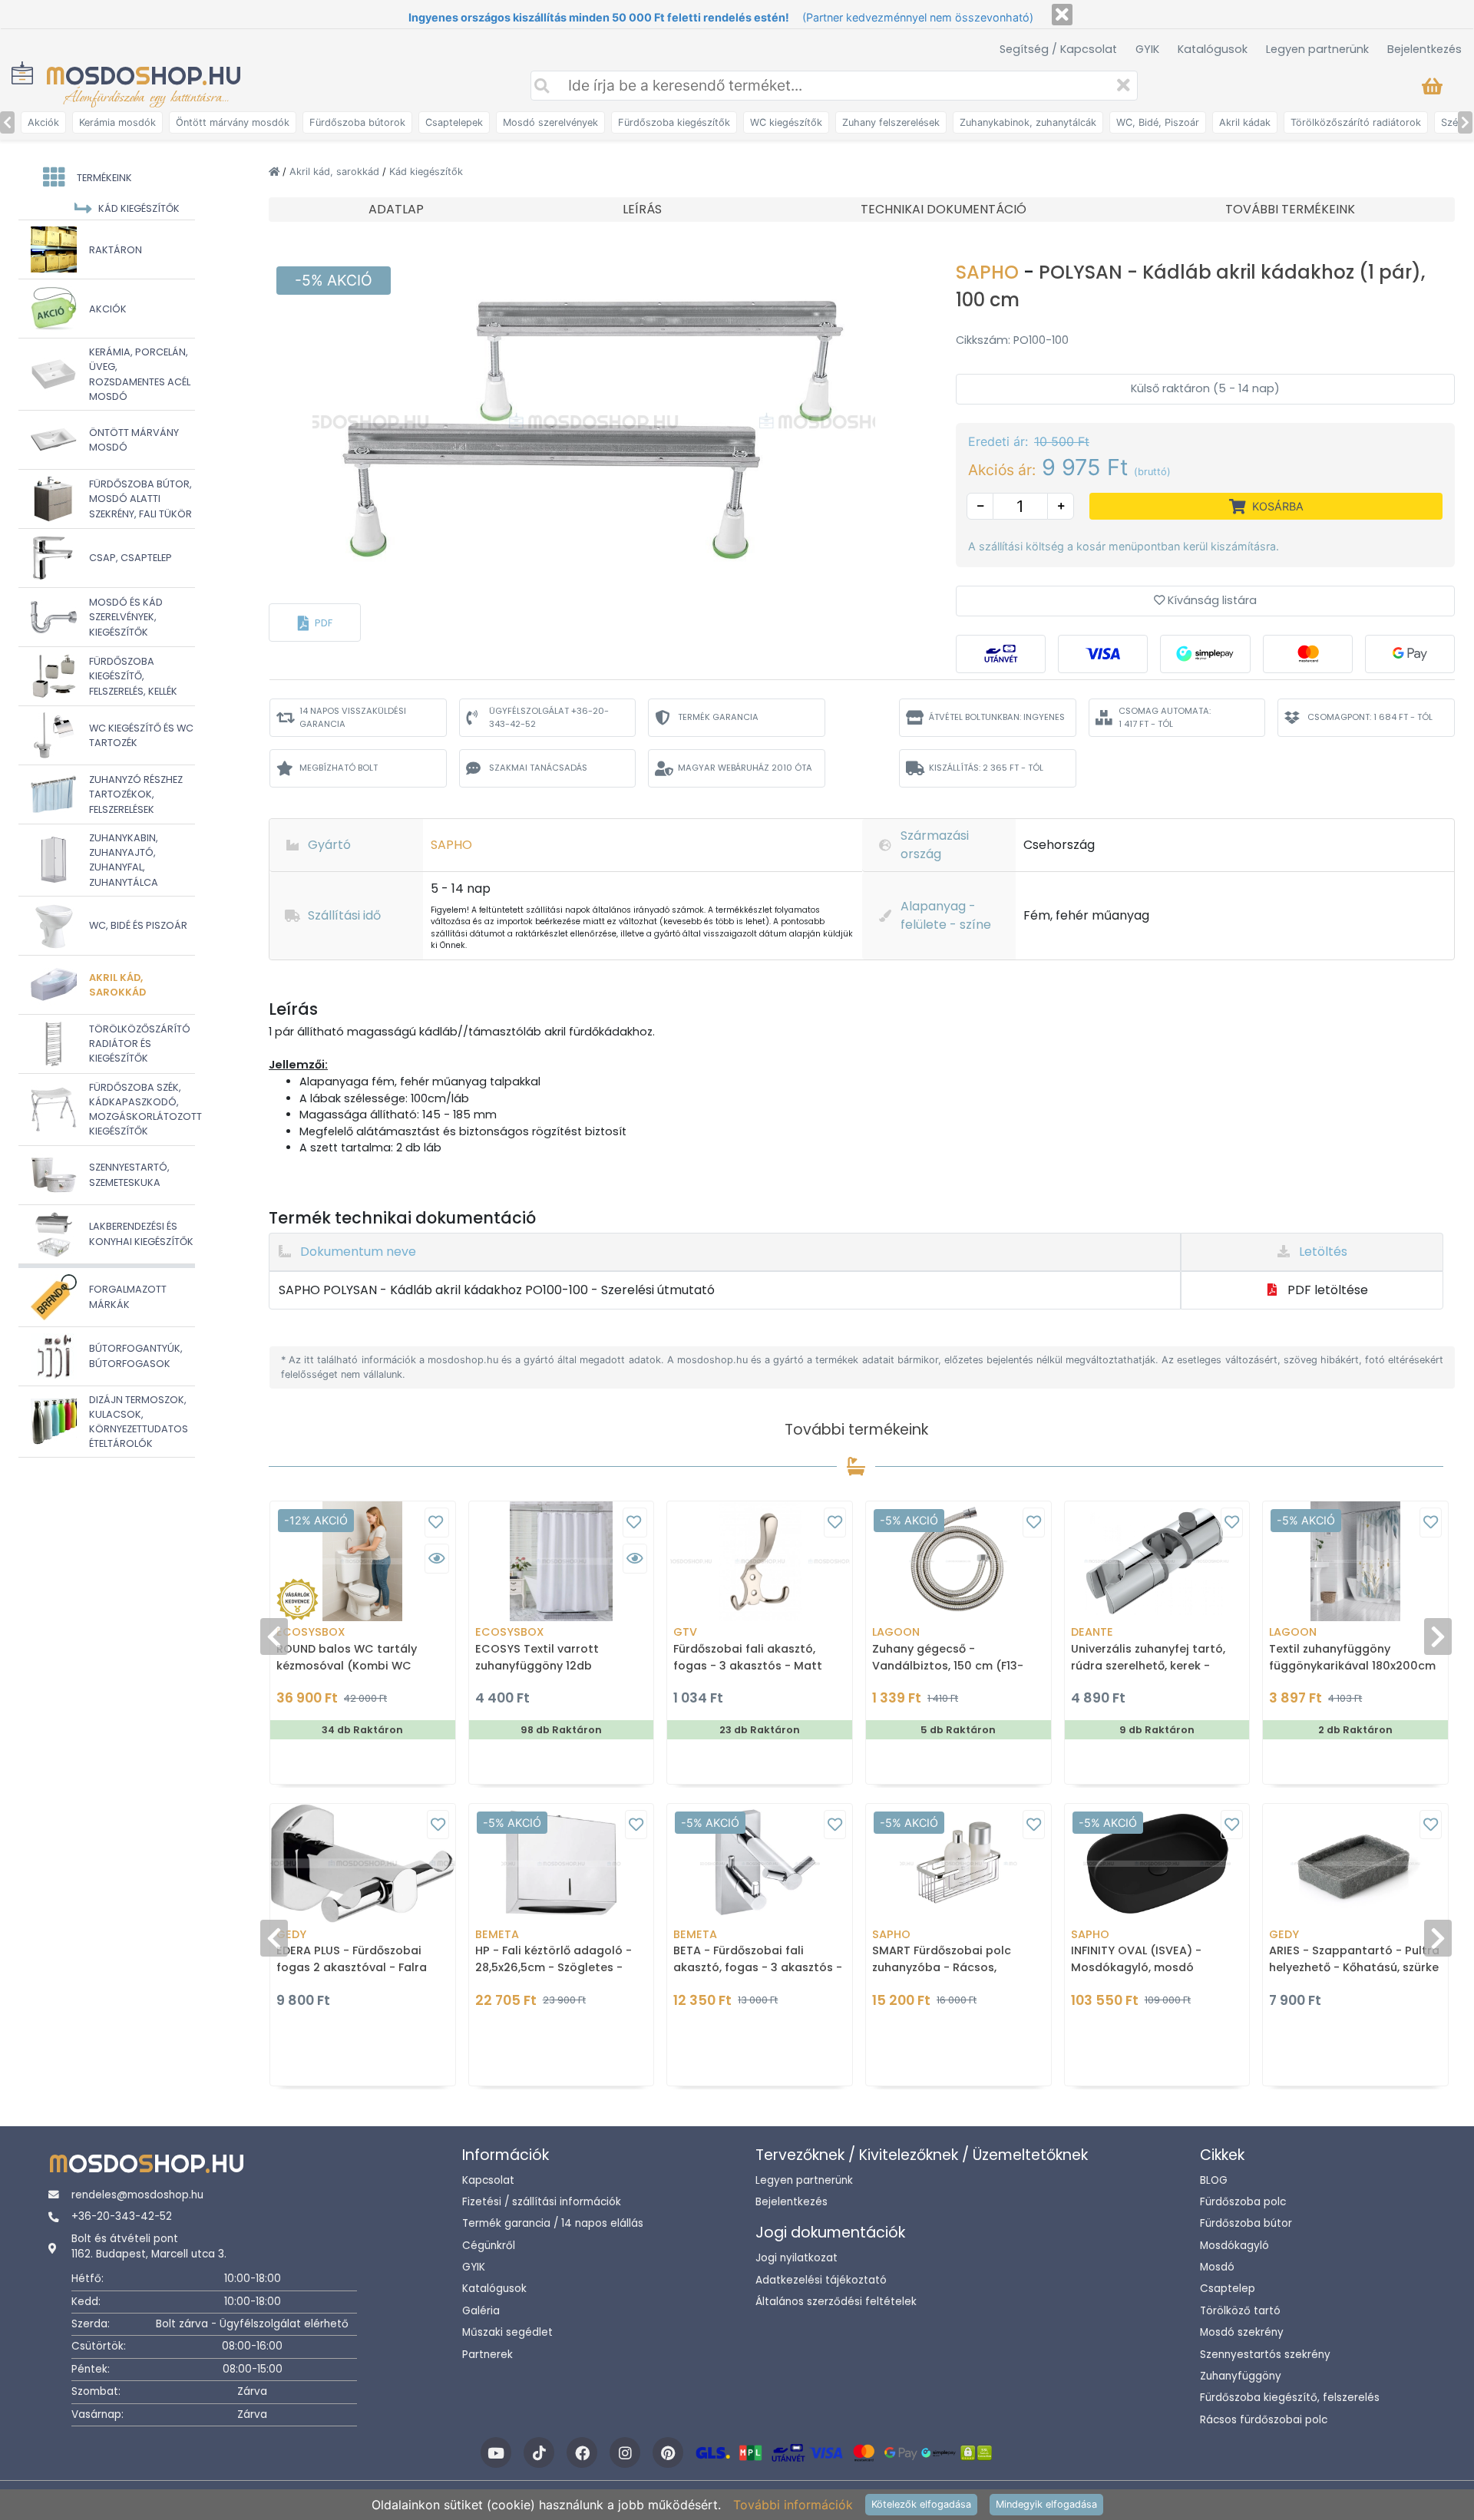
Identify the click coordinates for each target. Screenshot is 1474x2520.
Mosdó (1217, 2267)
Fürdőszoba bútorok (357, 122)
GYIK (1147, 49)
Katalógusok (1213, 49)
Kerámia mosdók (117, 122)
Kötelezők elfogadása (921, 2504)
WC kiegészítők (786, 122)
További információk (793, 2505)
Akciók (43, 122)
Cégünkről (489, 2246)
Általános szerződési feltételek (836, 2302)
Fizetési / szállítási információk (542, 2202)
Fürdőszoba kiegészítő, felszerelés (1290, 2398)
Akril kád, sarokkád (336, 172)
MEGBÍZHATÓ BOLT (339, 768)
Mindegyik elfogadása (1046, 2504)
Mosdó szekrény (1242, 2332)
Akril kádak (1245, 122)
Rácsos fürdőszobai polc (1264, 2420)
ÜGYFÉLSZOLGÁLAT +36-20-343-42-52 (549, 717)
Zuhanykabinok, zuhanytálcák (1028, 122)
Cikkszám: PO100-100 (1012, 340)
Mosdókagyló (1234, 2246)
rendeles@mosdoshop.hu (137, 2195)
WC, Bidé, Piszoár (1158, 122)
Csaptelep (1228, 2289)
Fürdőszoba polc (1243, 2202)
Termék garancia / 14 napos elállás (553, 2223)
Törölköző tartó (1240, 2311)
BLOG (1214, 2180)
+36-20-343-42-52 (122, 2216)
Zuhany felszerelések (891, 122)
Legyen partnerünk (1317, 49)
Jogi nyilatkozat (796, 2258)
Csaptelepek (454, 122)
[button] (315, 623)
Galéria (481, 2311)
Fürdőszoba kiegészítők (674, 122)
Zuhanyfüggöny (1241, 2376)
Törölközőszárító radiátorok (1356, 122)
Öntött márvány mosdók (233, 122)
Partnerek (487, 2355)
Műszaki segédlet (507, 2332)
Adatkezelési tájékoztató (821, 2280)
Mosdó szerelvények (550, 122)
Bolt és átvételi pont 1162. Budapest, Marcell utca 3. (149, 2246)
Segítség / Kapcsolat (1058, 49)
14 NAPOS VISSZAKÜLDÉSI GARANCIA (353, 717)
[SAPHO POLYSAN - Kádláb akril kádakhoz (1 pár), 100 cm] (594, 421)
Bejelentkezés (1424, 49)
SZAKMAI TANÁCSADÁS (538, 768)
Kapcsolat (488, 2180)
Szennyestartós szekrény (1265, 2355)
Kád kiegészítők (426, 172)
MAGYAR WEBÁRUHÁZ (745, 768)
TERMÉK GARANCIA (718, 717)
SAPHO (990, 272)
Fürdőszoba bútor (1246, 2223)
